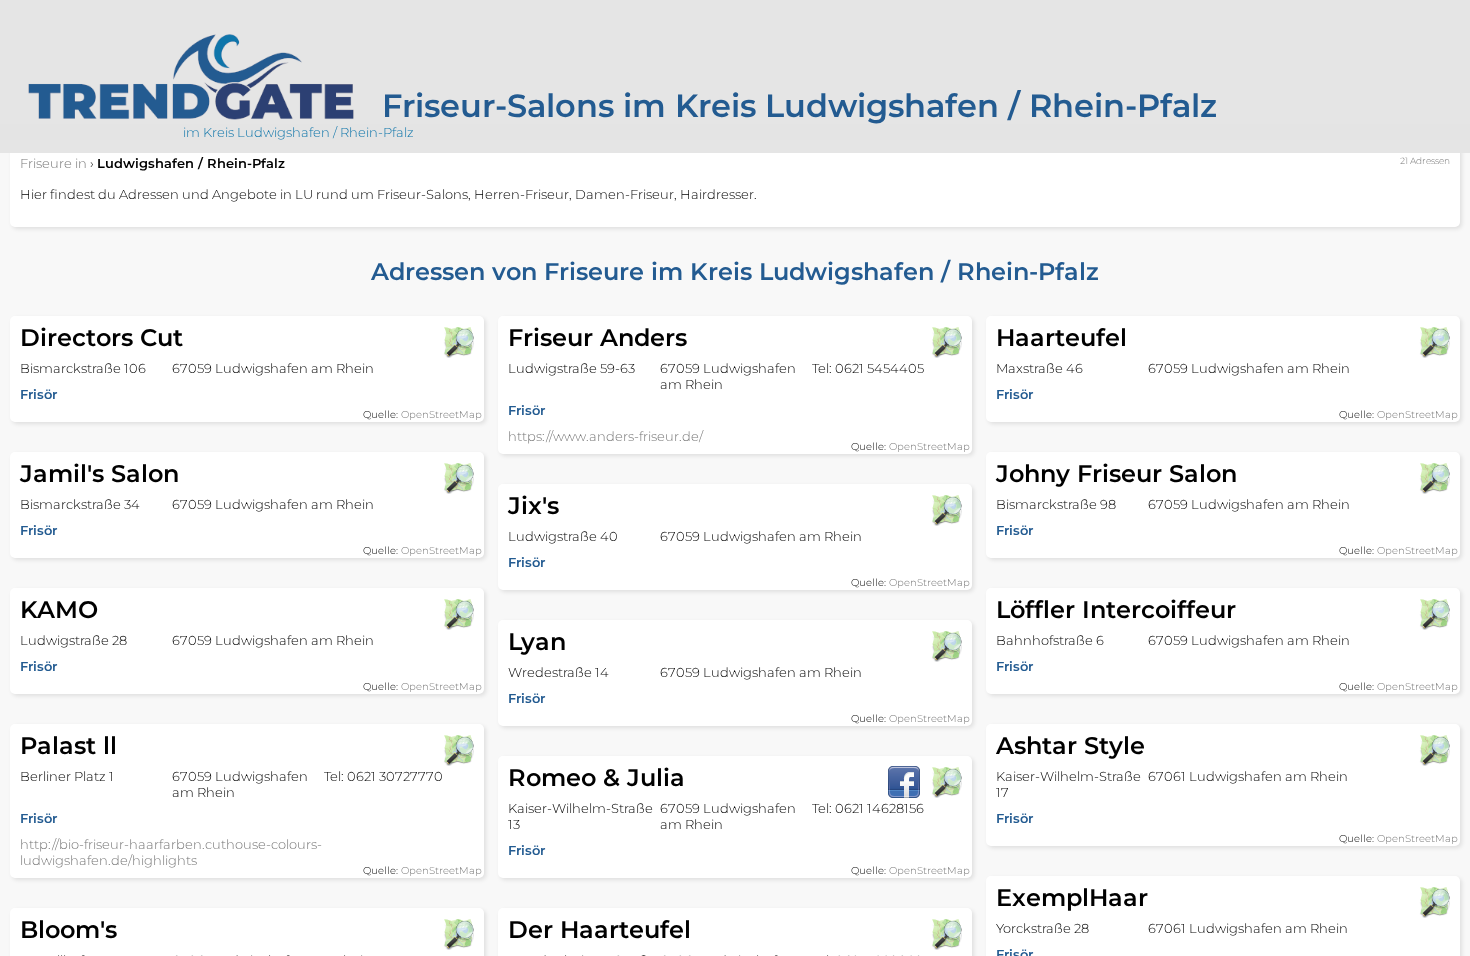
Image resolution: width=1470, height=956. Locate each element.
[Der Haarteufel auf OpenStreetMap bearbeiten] (946, 934)
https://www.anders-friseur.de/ (605, 436)
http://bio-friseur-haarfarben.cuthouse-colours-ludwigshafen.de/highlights (171, 852)
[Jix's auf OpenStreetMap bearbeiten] (946, 510)
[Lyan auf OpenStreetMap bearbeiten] (946, 646)
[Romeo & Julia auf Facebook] (904, 782)
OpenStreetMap (441, 414)
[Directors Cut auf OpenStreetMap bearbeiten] (458, 342)
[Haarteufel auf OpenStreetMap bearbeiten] (1434, 342)
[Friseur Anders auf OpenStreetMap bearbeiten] (946, 342)
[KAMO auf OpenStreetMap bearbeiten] (458, 614)
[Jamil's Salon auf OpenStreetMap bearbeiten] (458, 478)
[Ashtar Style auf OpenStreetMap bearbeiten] (1434, 750)
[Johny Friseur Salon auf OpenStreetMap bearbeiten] (1434, 478)
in (53, 163)
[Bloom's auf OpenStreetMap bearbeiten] (458, 934)
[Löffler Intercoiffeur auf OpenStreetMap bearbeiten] (1434, 614)
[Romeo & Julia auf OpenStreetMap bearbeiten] (946, 782)
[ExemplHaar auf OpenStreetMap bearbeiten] (1434, 902)
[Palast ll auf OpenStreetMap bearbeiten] (458, 750)
